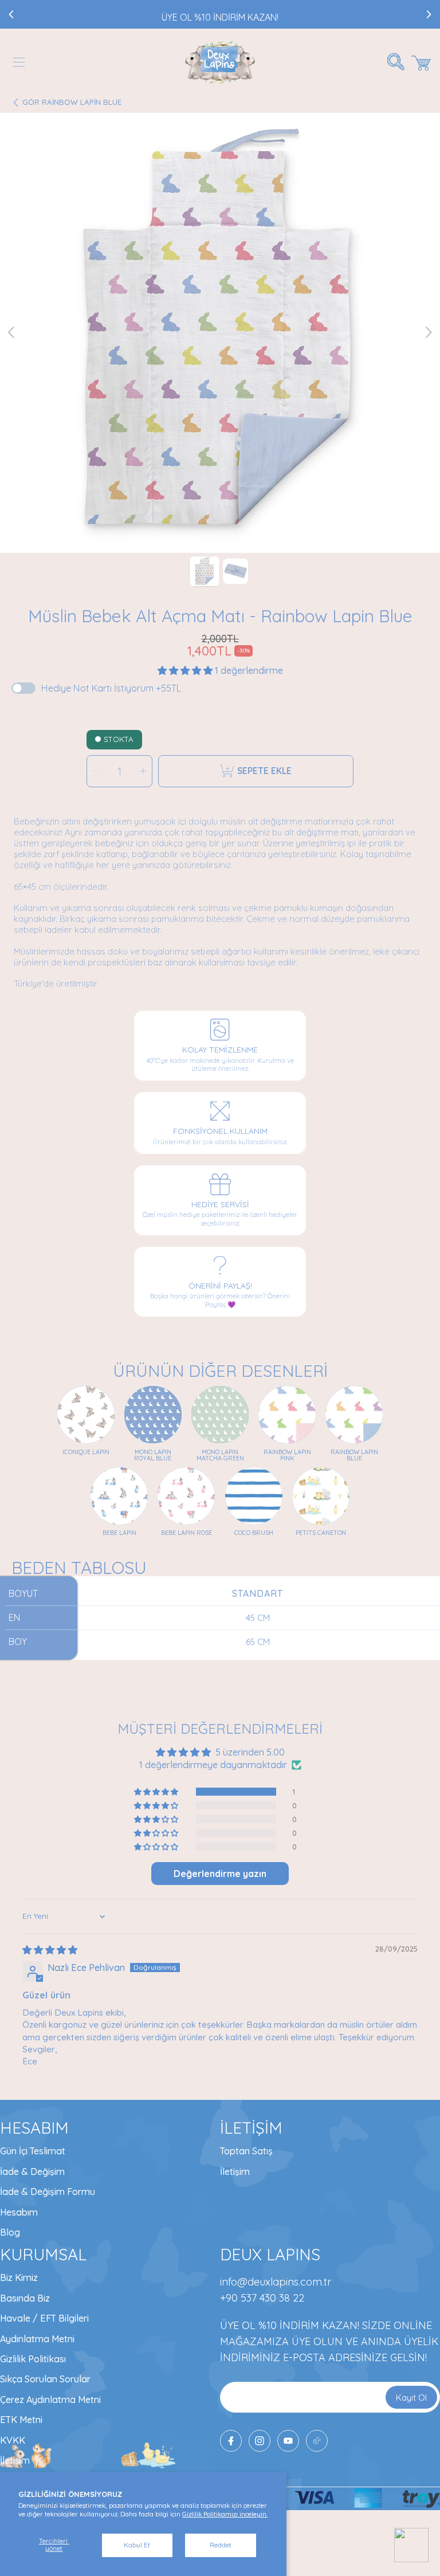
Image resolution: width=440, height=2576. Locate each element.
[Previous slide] (11, 14)
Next (428, 333)
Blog (10, 2232)
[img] (50, 1950)
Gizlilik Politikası (33, 2359)
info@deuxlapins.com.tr (276, 2282)
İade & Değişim (32, 2171)
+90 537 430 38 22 (262, 2298)
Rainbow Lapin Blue (72, 102)
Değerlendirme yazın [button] (220, 1874)
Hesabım (19, 2212)
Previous (12, 333)
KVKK (13, 2440)
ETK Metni (21, 2420)
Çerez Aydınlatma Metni (50, 2400)
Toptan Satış (246, 2151)
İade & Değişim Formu (48, 2192)
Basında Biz (25, 2298)
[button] (19, 62)
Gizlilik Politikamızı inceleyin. (225, 2514)
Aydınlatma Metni (37, 2339)
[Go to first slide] (429, 14)
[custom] (260, 2441)
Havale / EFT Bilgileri (44, 2318)
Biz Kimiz (19, 2277)
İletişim (235, 2171)
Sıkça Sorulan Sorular (45, 2379)
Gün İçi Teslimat (33, 2151)
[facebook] (231, 2441)
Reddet (221, 2545)
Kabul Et (137, 2545)
